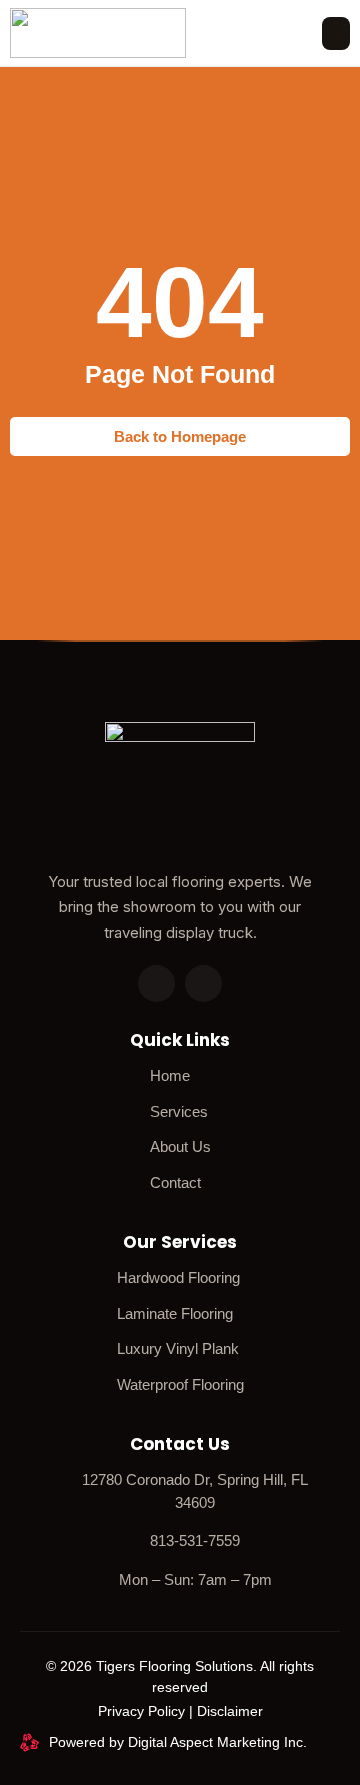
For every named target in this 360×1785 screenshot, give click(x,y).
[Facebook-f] (203, 983)
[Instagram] (156, 983)
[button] (336, 33)
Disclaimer (230, 1711)
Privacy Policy (141, 1711)
